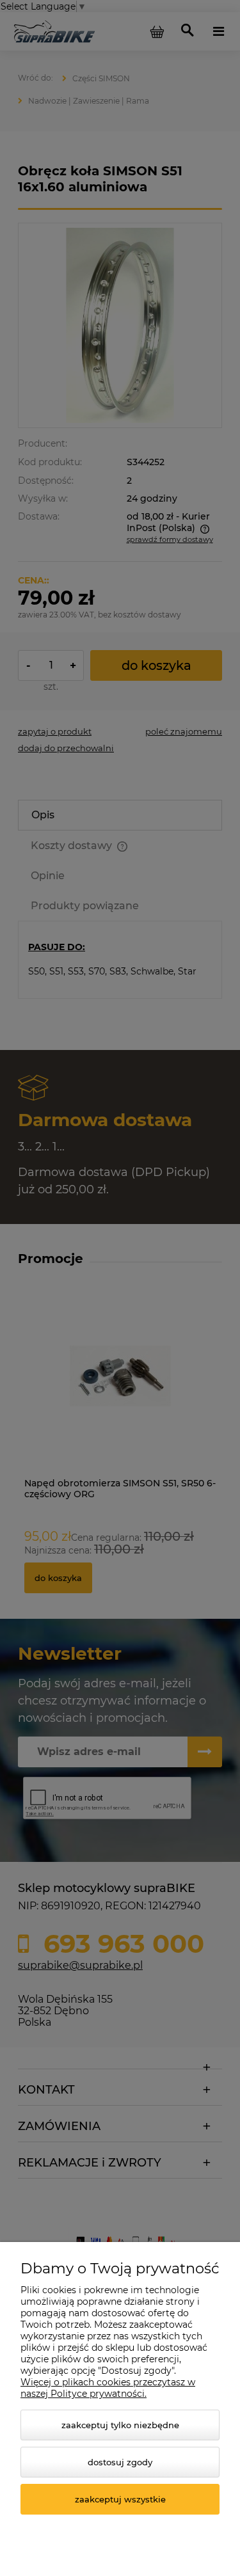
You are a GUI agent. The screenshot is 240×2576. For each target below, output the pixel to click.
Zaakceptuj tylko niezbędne (120, 2425)
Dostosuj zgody (120, 2462)
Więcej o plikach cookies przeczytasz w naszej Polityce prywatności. (108, 2388)
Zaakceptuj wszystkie (120, 2499)
